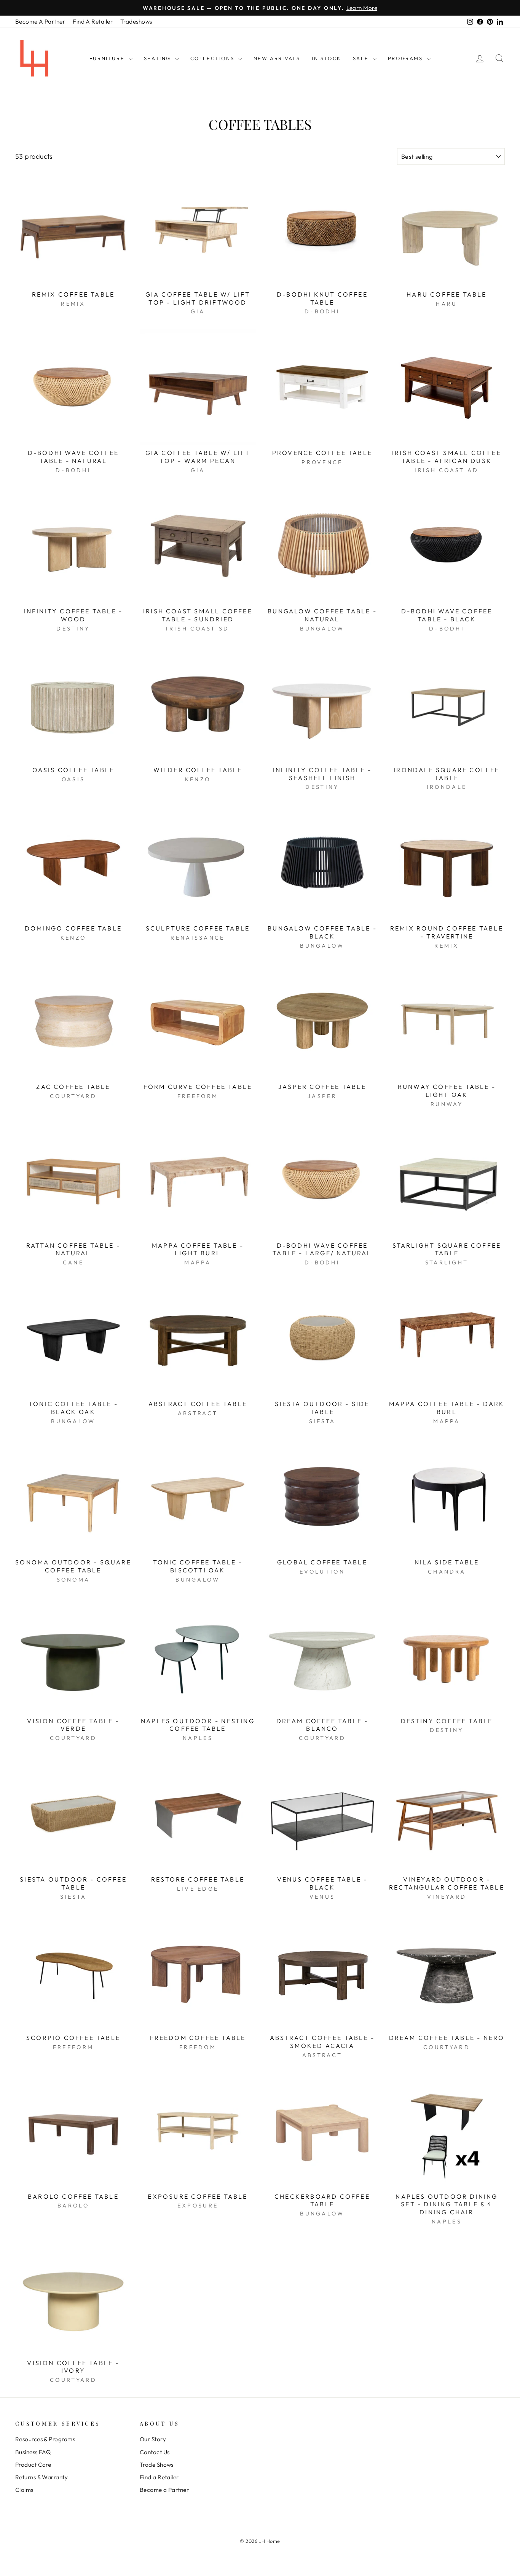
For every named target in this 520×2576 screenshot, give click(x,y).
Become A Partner (40, 22)
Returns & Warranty (41, 2477)
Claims (24, 2490)
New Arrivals (277, 58)
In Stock (327, 58)
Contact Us (155, 2452)
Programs (406, 58)
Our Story (153, 2439)
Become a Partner (164, 2490)
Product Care (33, 2465)
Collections (213, 58)
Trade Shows (157, 2465)
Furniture (108, 58)
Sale (362, 58)
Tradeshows (136, 22)
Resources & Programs (45, 2439)
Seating (159, 58)
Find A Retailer (93, 22)
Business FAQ (33, 2452)
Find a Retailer (159, 2477)
